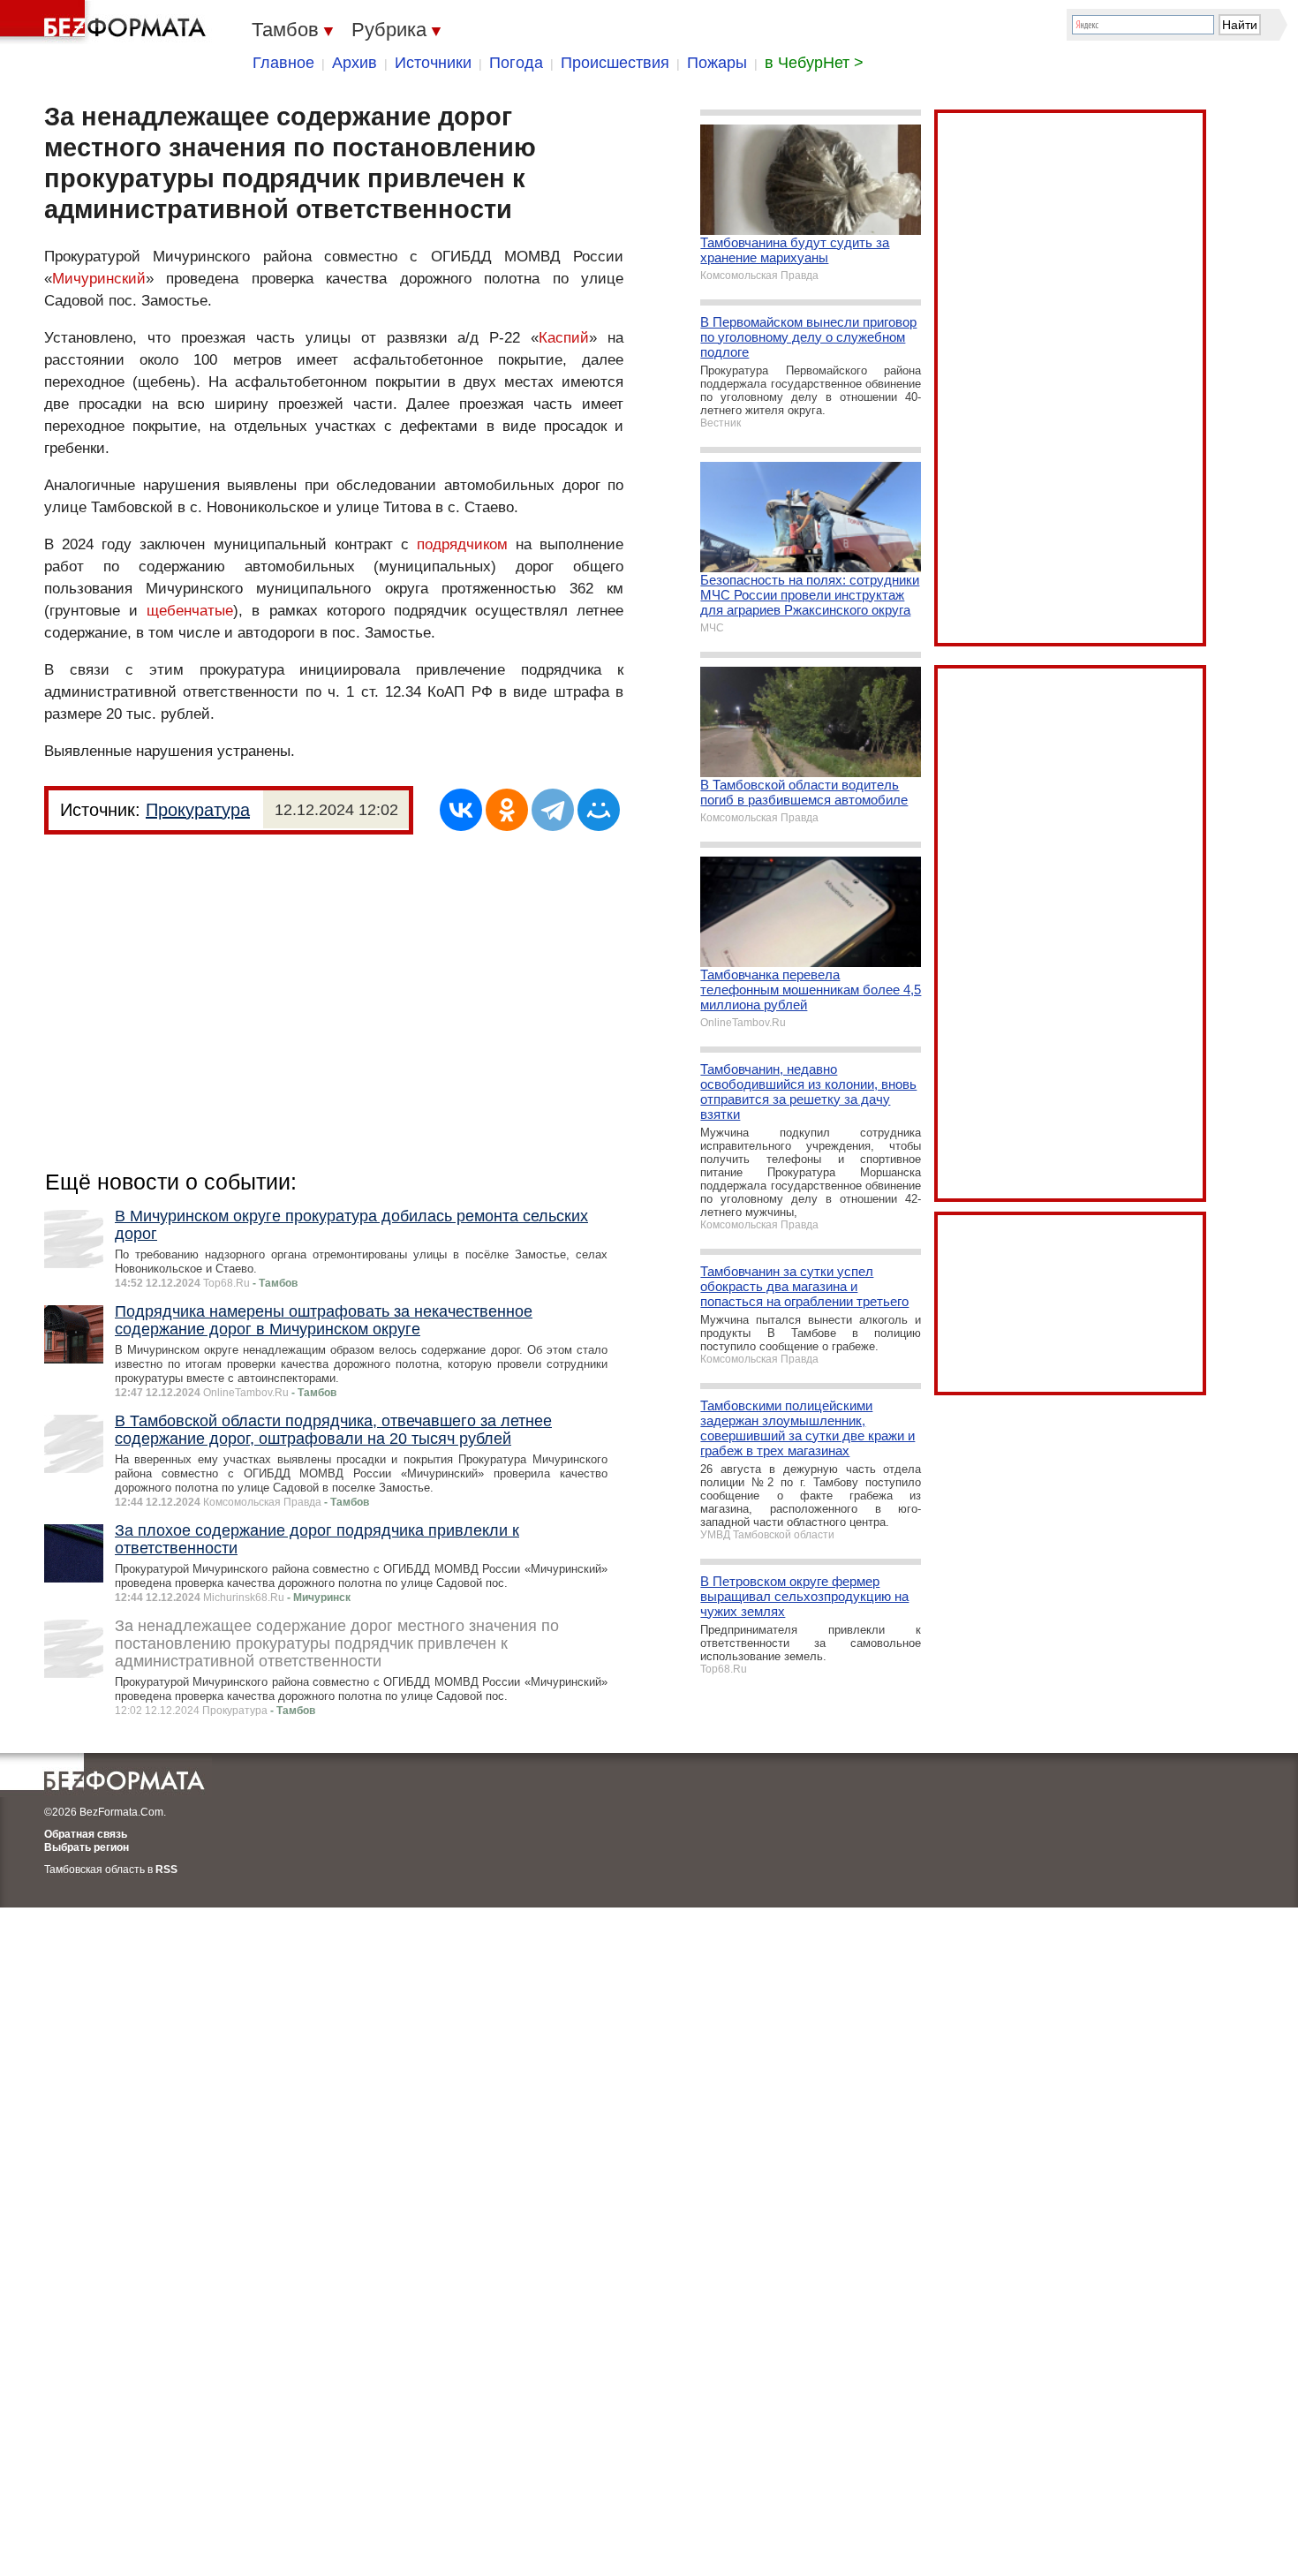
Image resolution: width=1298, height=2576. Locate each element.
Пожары (717, 63)
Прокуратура (198, 810)
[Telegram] (553, 810)
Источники (433, 63)
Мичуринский (99, 279)
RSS (166, 1870)
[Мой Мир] (599, 810)
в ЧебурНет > (814, 63)
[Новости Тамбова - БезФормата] (106, 22)
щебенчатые (190, 611)
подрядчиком (462, 544)
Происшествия (615, 63)
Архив (355, 63)
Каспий (564, 338)
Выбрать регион (87, 1847)
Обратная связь (86, 1834)
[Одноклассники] (507, 810)
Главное (283, 63)
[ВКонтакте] (461, 810)
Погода (516, 63)
